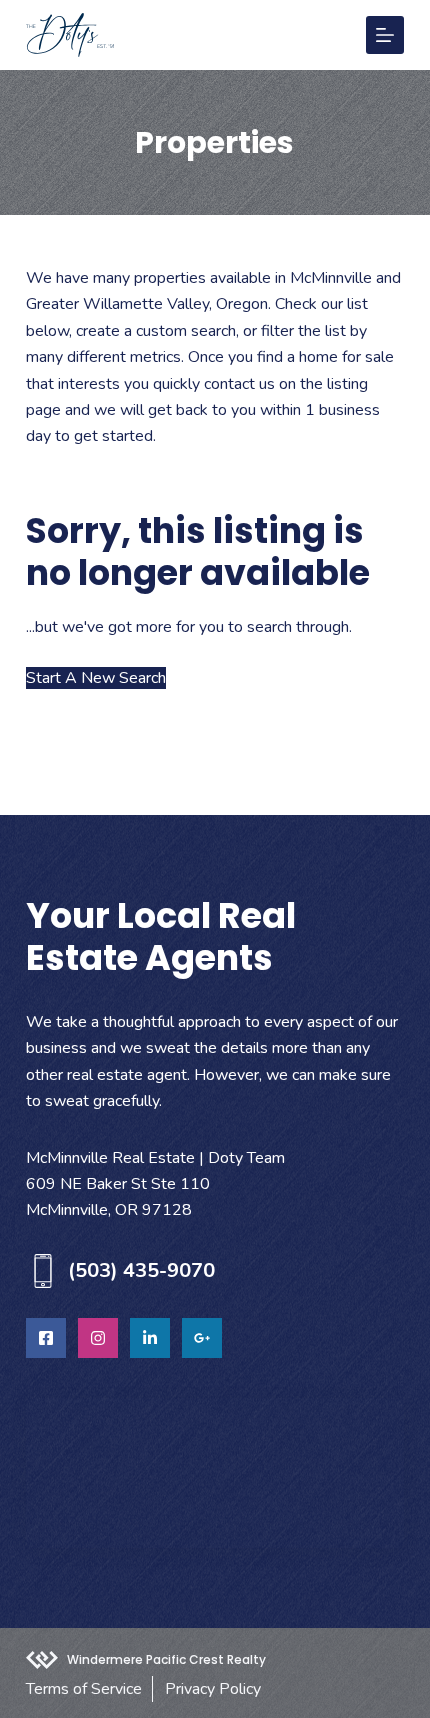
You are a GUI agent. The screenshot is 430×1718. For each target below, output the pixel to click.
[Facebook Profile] (46, 1338)
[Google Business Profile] (202, 1338)
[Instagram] (98, 1338)
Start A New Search (96, 678)
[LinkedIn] (150, 1338)
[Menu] (385, 35)
